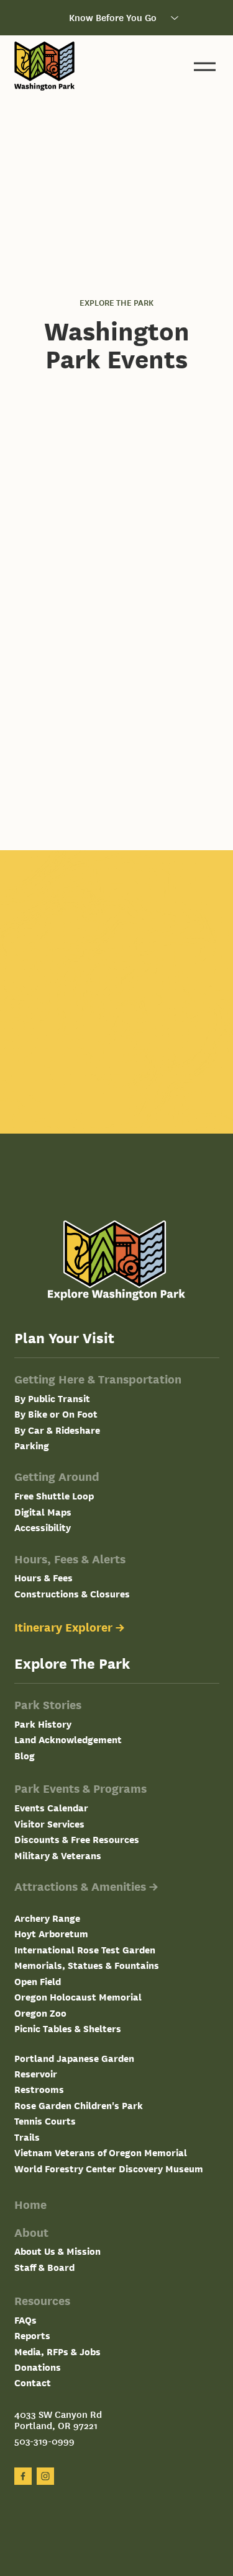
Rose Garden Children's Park (79, 2105)
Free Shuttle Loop (54, 1495)
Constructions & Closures (72, 1593)
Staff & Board (44, 2267)
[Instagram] (45, 2476)
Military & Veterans (58, 1855)
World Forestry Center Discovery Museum (109, 2168)
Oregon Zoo (40, 2013)
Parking (32, 1445)
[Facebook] (23, 2476)
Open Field (38, 1981)
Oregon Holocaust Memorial (78, 1996)
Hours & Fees (43, 1577)
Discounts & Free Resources (77, 1839)
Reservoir (36, 2073)
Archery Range (47, 1918)
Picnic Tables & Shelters (68, 2028)
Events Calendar (51, 1807)
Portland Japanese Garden (74, 2058)
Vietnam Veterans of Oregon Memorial (101, 2152)
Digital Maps (43, 1512)
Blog (25, 1755)
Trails (27, 2137)
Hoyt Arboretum (51, 1933)
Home (30, 2204)
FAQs (25, 2320)
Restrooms (39, 2089)
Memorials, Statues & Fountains (87, 1965)
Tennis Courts (45, 2121)
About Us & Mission (57, 2251)
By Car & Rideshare (57, 1430)
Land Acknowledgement (68, 1739)
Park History (43, 1724)
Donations (38, 2367)
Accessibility (43, 1527)
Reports (32, 2335)
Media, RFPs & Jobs (57, 2351)
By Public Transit (52, 1398)
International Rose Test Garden (85, 1949)
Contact (33, 2382)
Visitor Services (49, 1823)
